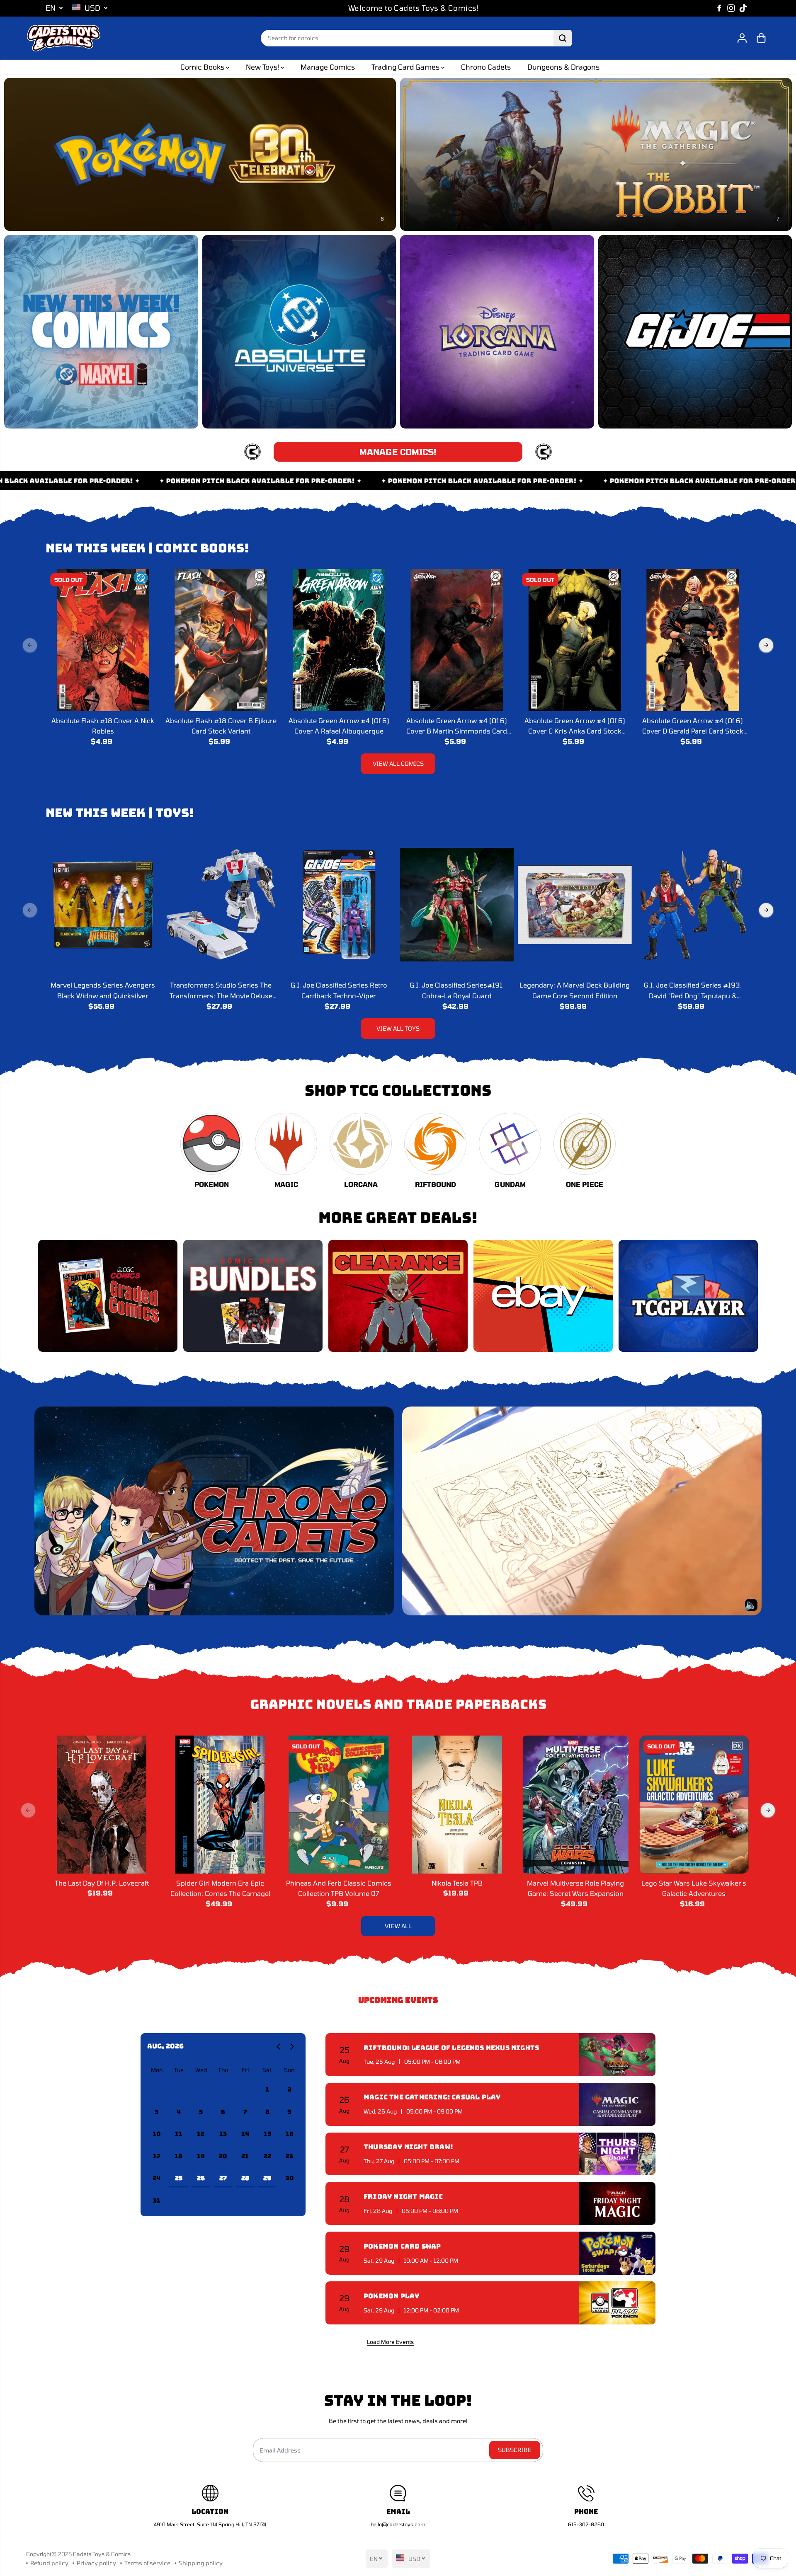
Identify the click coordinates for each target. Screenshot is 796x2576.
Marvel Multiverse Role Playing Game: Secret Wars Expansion (575, 1888)
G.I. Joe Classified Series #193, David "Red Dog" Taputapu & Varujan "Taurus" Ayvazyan (693, 991)
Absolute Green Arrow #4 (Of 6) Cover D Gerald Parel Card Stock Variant (693, 726)
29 (267, 2178)
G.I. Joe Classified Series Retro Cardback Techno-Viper (339, 990)
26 (201, 2178)
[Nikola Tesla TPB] (457, 1804)
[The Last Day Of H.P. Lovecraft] (102, 1804)
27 (223, 2178)
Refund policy (49, 2563)
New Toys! (263, 67)
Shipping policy (201, 2563)
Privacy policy (96, 2563)
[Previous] (30, 645)
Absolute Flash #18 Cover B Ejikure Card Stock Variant (221, 726)
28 (245, 2178)
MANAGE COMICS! (398, 452)
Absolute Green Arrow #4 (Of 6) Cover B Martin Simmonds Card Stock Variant (457, 726)
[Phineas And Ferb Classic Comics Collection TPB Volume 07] (339, 1804)
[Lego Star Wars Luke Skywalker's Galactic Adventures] (694, 1804)
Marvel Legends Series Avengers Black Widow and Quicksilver (103, 990)
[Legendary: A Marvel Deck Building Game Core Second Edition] (575, 904)
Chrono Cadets (486, 67)
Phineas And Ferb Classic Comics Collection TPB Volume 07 (339, 1888)
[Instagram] (731, 8)
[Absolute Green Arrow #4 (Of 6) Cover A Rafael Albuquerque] (339, 640)
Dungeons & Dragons (563, 67)
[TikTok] (743, 8)
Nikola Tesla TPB (457, 1883)
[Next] (766, 645)
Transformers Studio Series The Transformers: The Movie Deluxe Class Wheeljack (221, 991)
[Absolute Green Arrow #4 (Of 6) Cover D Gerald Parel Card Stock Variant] (693, 640)
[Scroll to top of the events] (650, 2341)
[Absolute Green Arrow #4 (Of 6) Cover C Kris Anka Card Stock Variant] (575, 640)
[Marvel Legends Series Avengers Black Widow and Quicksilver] (103, 904)
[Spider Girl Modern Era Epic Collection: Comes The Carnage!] (220, 1804)
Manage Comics (328, 67)
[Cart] (761, 38)
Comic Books (203, 67)
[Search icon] (563, 38)
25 (179, 2178)
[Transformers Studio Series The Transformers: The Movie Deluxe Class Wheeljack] (221, 904)
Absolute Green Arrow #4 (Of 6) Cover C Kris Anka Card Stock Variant (575, 726)
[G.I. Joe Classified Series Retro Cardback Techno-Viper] (339, 904)
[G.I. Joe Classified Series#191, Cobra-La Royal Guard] (457, 904)
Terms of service (147, 2563)
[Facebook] (719, 8)
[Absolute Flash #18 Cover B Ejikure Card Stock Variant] (221, 640)
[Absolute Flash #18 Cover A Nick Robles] (103, 640)
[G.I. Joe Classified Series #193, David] (693, 904)
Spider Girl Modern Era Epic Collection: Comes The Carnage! (220, 1888)
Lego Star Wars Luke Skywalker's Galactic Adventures (694, 1888)
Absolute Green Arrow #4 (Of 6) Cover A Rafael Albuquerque (339, 726)
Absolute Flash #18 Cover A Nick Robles (103, 726)
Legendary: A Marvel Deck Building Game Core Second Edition (575, 990)
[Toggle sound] (751, 1605)
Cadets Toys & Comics (102, 2554)
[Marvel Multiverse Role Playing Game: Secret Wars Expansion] (575, 1804)
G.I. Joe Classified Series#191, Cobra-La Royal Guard (457, 990)
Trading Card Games (406, 67)
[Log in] (742, 38)
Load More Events (390, 2342)
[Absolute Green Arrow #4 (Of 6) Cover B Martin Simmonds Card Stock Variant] (457, 640)
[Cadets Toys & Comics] (63, 38)
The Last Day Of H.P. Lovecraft (102, 1883)
